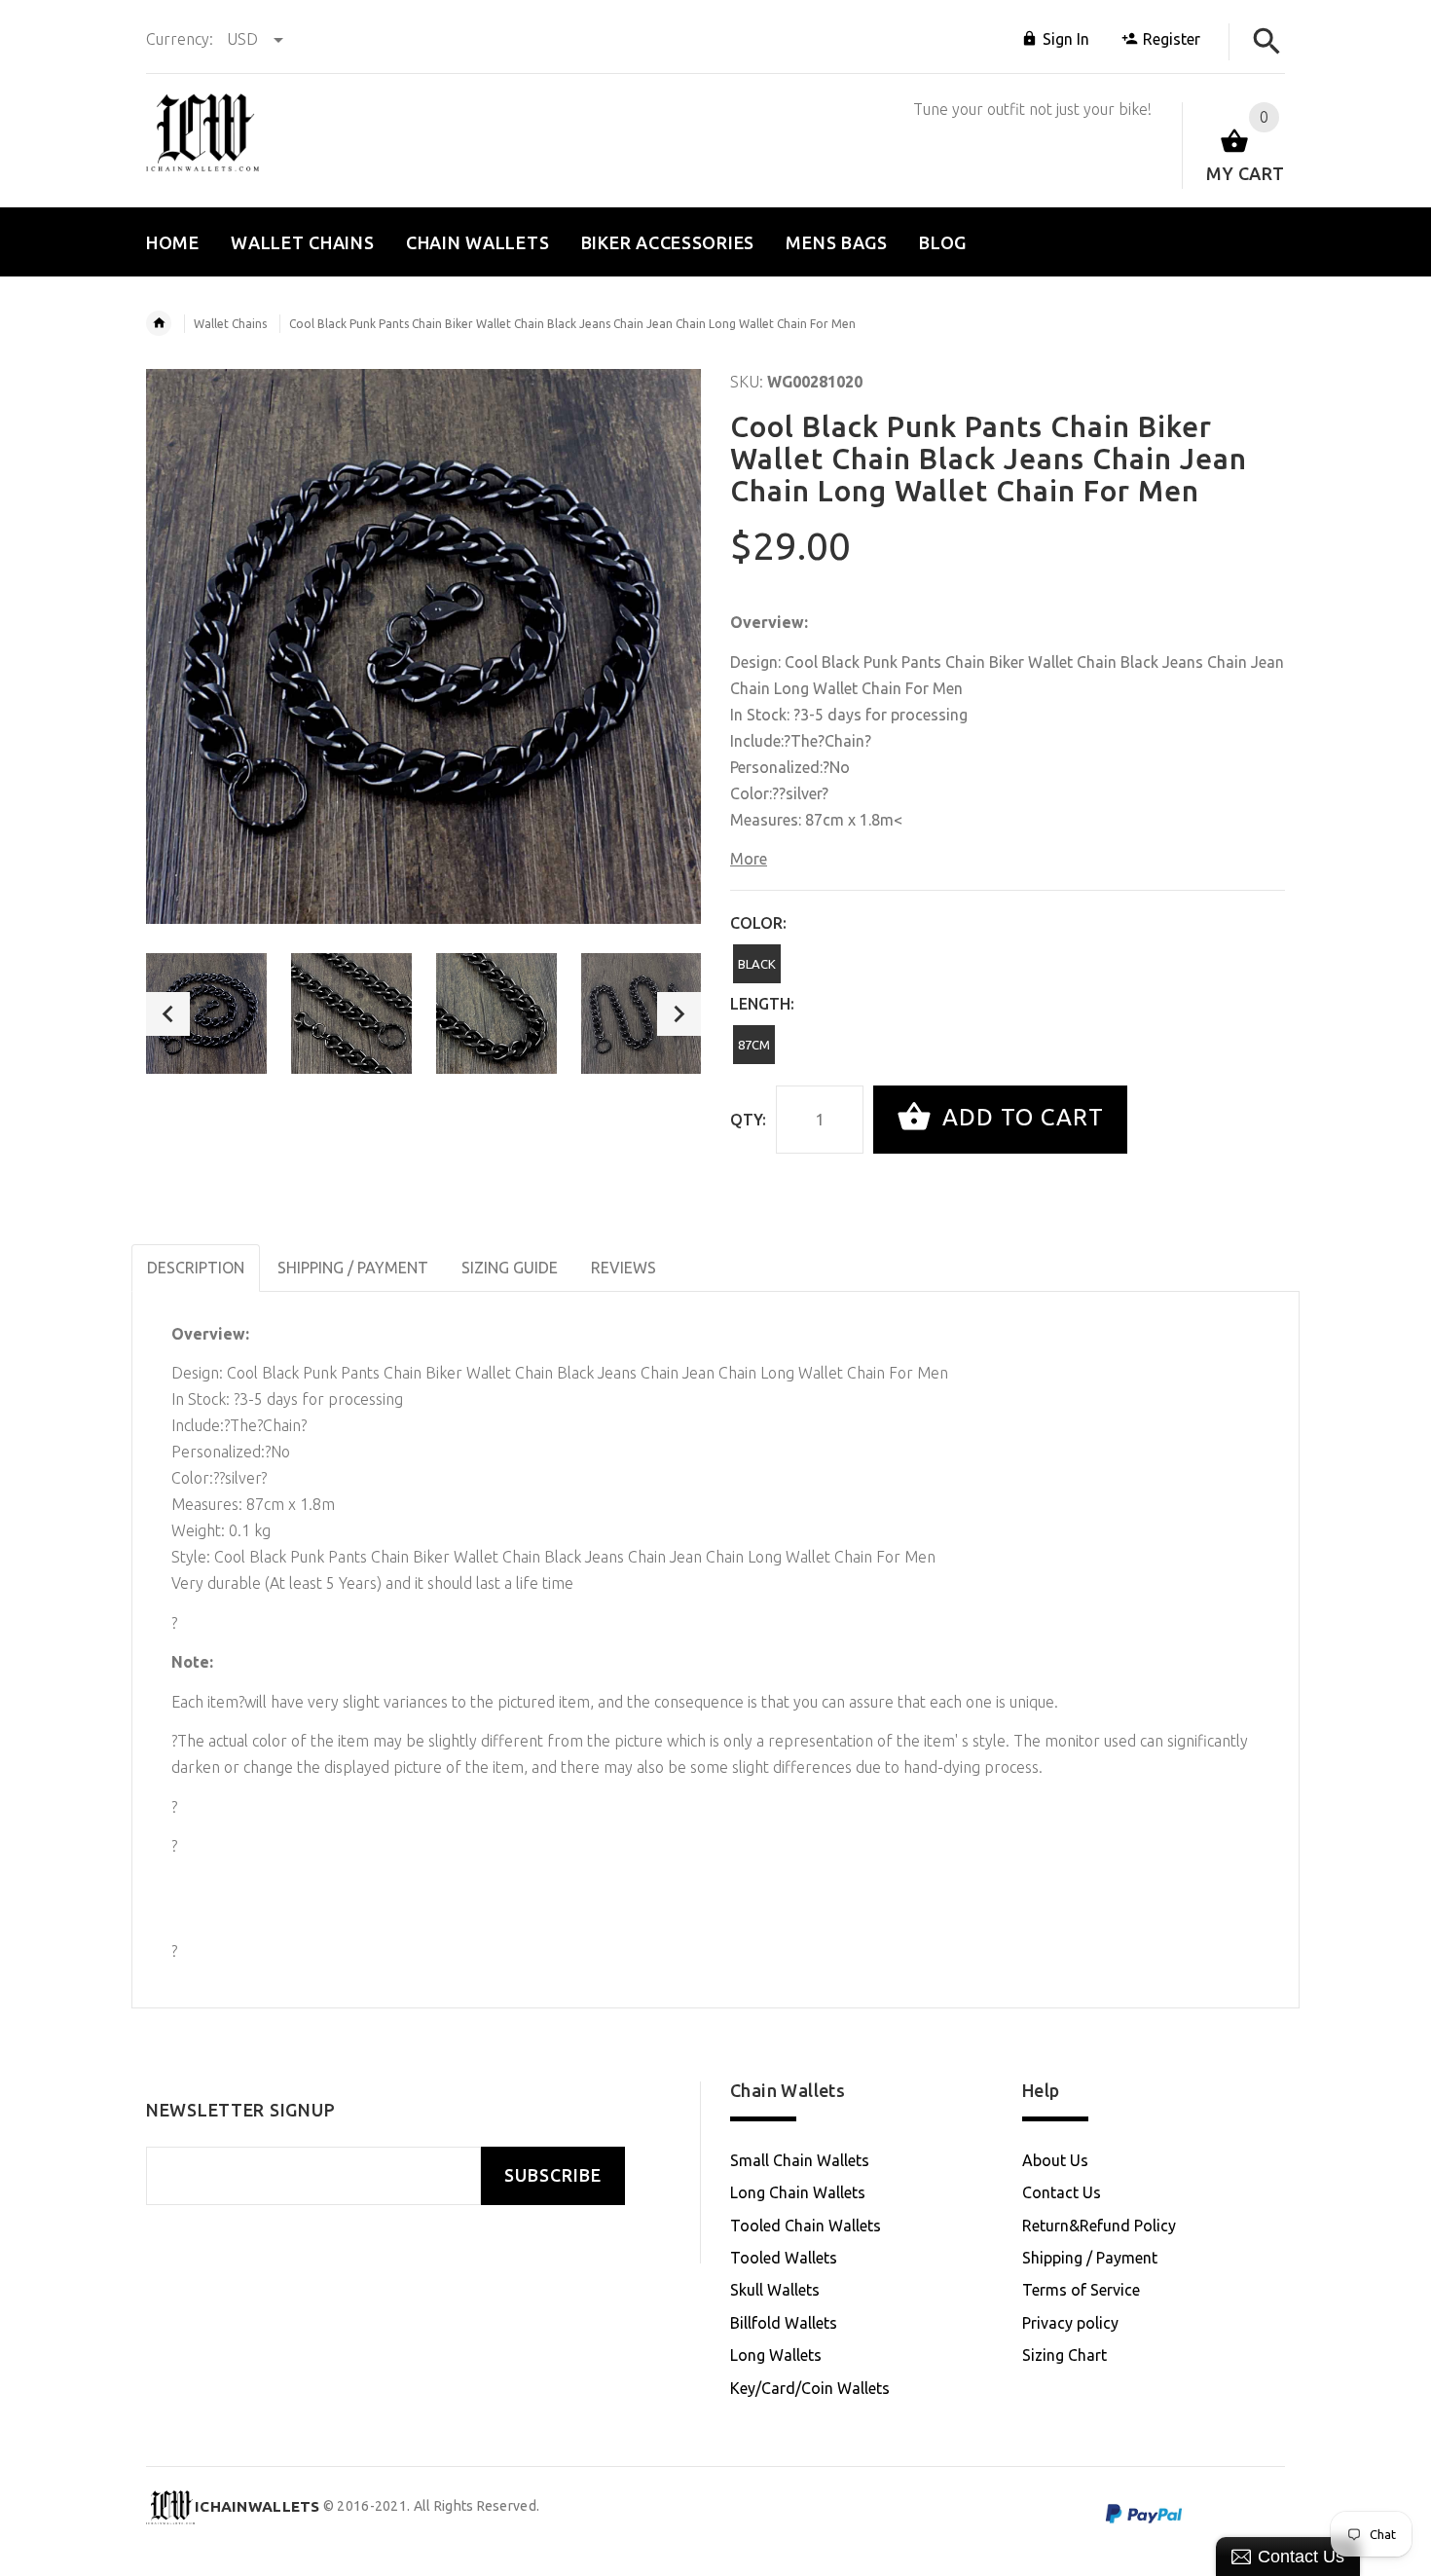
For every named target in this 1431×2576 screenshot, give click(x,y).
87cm (754, 1045)
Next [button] (679, 1014)
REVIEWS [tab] (624, 1268)
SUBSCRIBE (553, 2175)
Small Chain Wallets (800, 2160)
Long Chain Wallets (798, 2192)
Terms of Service (1081, 2290)
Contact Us (1062, 2192)
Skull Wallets (775, 2290)
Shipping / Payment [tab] (353, 1268)
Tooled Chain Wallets (806, 2226)
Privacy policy (1070, 2323)
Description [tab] (196, 1268)
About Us (1055, 2160)
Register (1172, 39)
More (749, 859)
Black (757, 964)
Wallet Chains (230, 324)
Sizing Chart (1064, 2355)
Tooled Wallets (784, 2258)
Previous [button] (168, 1014)
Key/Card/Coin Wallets (810, 2388)
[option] (206, 1013)
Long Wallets (776, 2355)
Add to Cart (1020, 1117)
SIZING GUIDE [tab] (510, 1268)
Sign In (1066, 39)
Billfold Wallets (784, 2323)
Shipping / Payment (1090, 2258)
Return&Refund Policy (1099, 2226)
